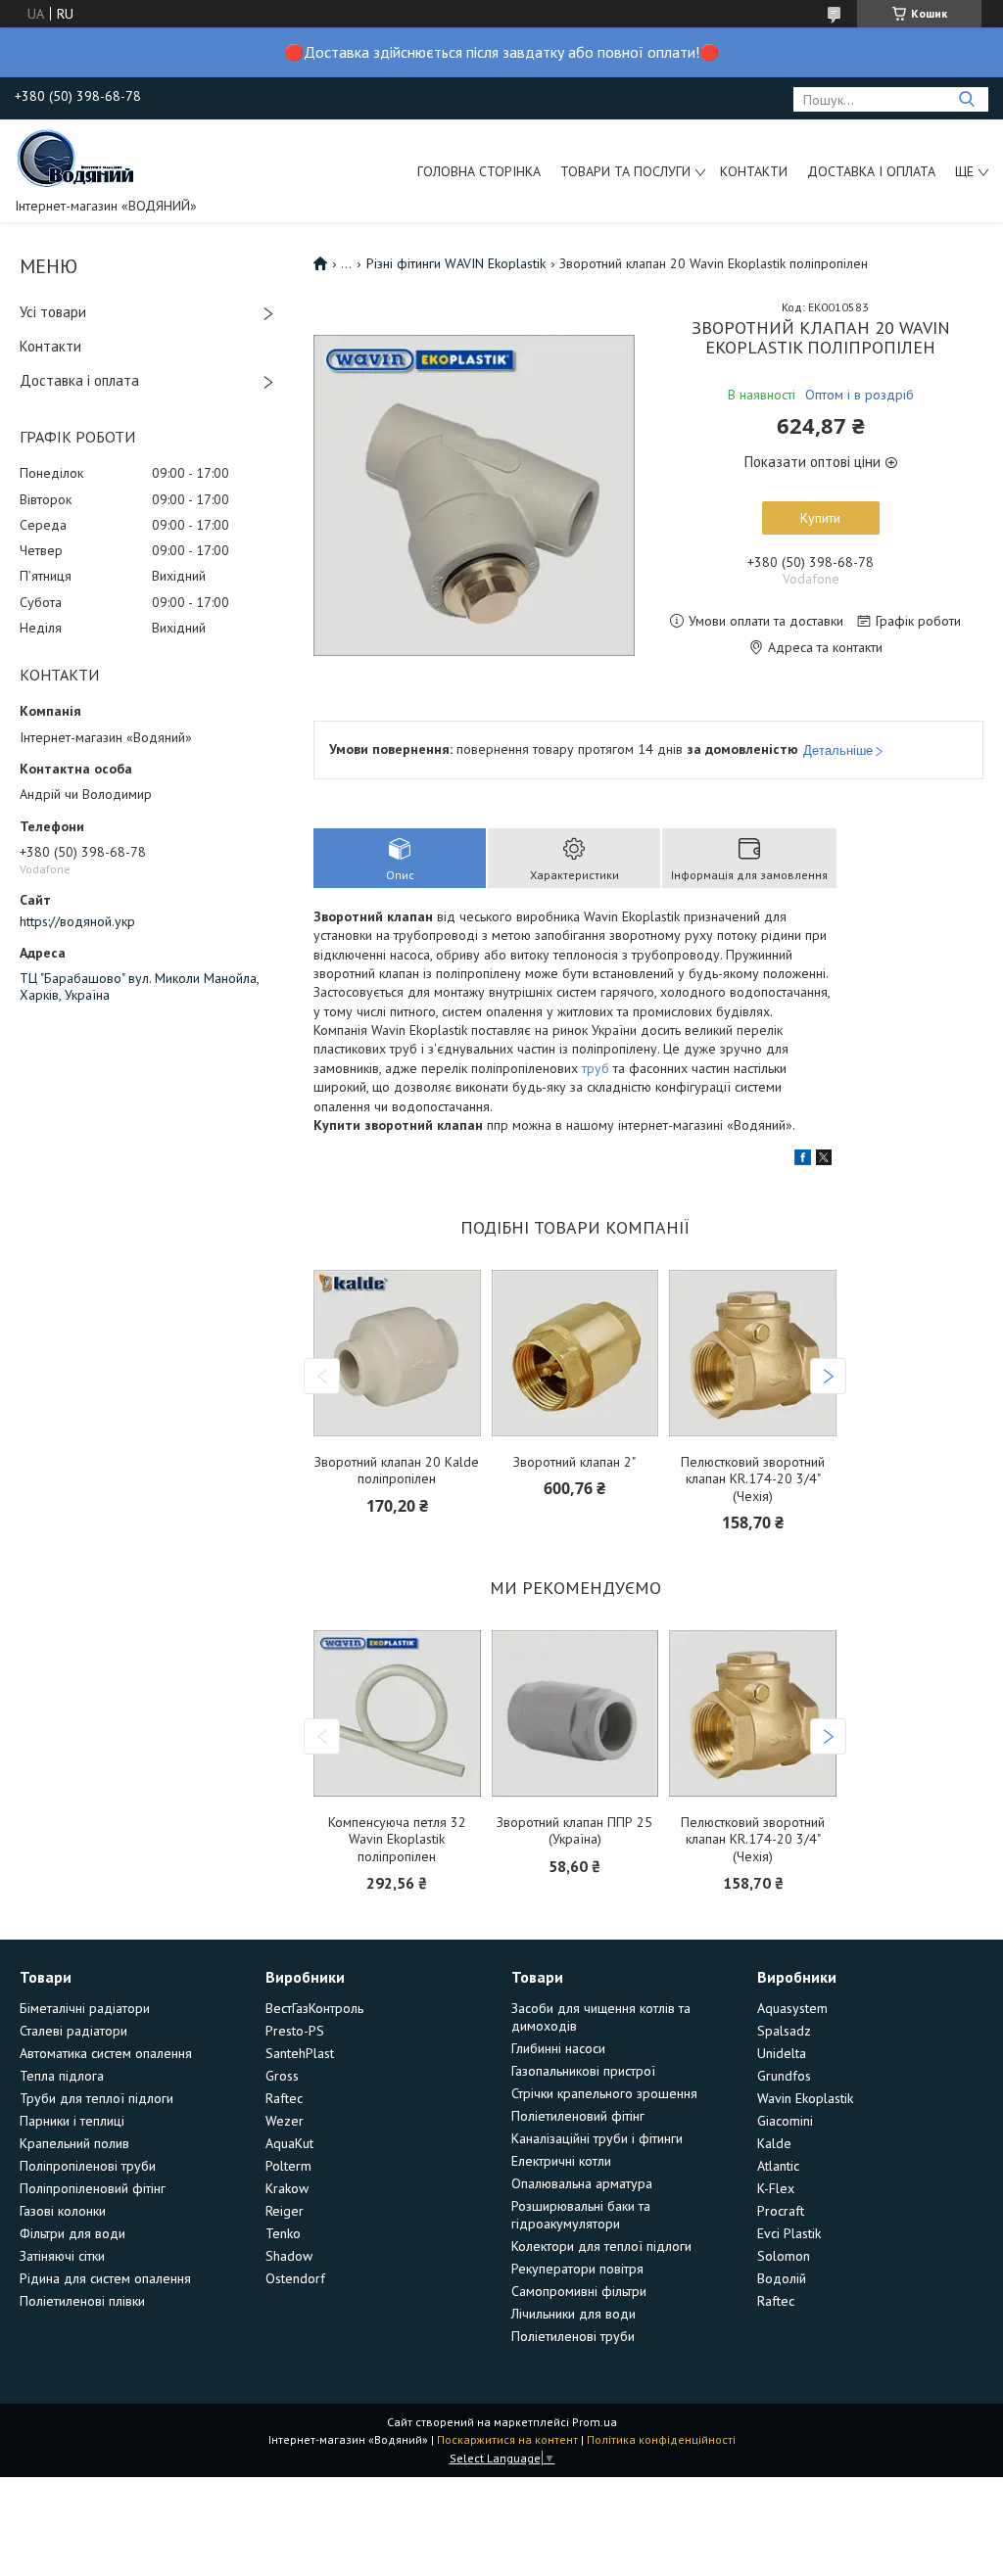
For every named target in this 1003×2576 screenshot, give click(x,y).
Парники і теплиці (72, 2121)
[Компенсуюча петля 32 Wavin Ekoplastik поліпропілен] (397, 1714)
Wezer (285, 2121)
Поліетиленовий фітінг (578, 2116)
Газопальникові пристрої (583, 2071)
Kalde (774, 2143)
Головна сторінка (479, 171)
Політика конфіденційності (661, 2439)
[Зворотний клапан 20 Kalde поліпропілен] (397, 1354)
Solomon (784, 2256)
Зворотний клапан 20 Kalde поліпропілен (397, 1471)
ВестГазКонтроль (314, 2008)
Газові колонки (63, 2211)
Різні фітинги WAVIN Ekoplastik (456, 263)
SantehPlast (300, 2053)
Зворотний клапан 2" (574, 1462)
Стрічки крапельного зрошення (604, 2093)
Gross (282, 2076)
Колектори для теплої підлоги (601, 2246)
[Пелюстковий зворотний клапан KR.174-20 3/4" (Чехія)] (752, 1354)
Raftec (284, 2098)
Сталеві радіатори (73, 2031)
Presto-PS (295, 2031)
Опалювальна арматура (582, 2183)
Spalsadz (784, 2031)
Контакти (754, 171)
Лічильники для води (573, 2314)
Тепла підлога (62, 2076)
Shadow (289, 2256)
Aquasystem (792, 2008)
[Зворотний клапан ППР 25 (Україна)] (575, 1714)
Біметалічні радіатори (85, 2008)
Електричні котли (561, 2161)
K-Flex (776, 2188)
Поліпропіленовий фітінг (93, 2188)
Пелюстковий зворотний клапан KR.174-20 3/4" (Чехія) (753, 1479)
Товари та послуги (625, 171)
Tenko (283, 2233)
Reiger (285, 2211)
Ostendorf (295, 2278)
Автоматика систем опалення (106, 2053)
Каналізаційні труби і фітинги (597, 2138)
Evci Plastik (789, 2233)
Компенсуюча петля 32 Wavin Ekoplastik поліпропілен (397, 1840)
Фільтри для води (72, 2233)
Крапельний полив (74, 2143)
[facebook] (803, 1160)
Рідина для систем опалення (105, 2278)
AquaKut (289, 2143)
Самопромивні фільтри (579, 2291)
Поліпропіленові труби (88, 2166)
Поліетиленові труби (573, 2336)
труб (596, 1068)
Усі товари (53, 312)
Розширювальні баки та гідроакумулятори (581, 2215)
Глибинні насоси (558, 2048)
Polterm (288, 2166)
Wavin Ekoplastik (805, 2098)
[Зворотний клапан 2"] (575, 1354)
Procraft (781, 2211)
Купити (820, 518)
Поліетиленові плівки (82, 2301)
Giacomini (785, 2121)
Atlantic (778, 2166)
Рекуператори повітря (577, 2269)
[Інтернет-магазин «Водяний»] (77, 157)
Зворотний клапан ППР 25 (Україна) (574, 1831)
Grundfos (784, 2076)
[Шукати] (966, 99)
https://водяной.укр (77, 921)
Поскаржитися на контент (507, 2439)
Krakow (287, 2188)
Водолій (782, 2278)
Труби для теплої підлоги (96, 2098)
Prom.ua (595, 2422)
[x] (824, 1160)
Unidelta (782, 2053)
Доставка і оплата (871, 171)
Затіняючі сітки (62, 2256)
